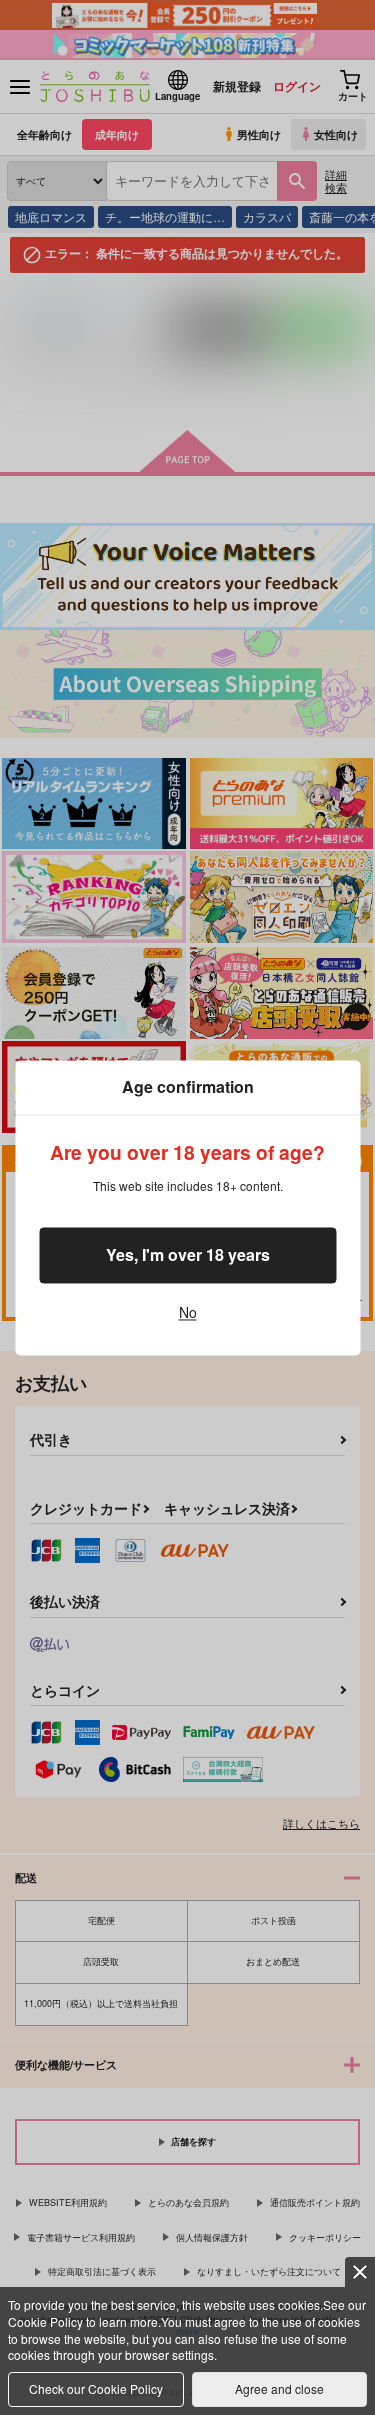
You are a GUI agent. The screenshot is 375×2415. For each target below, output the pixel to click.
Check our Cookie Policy (96, 2388)
